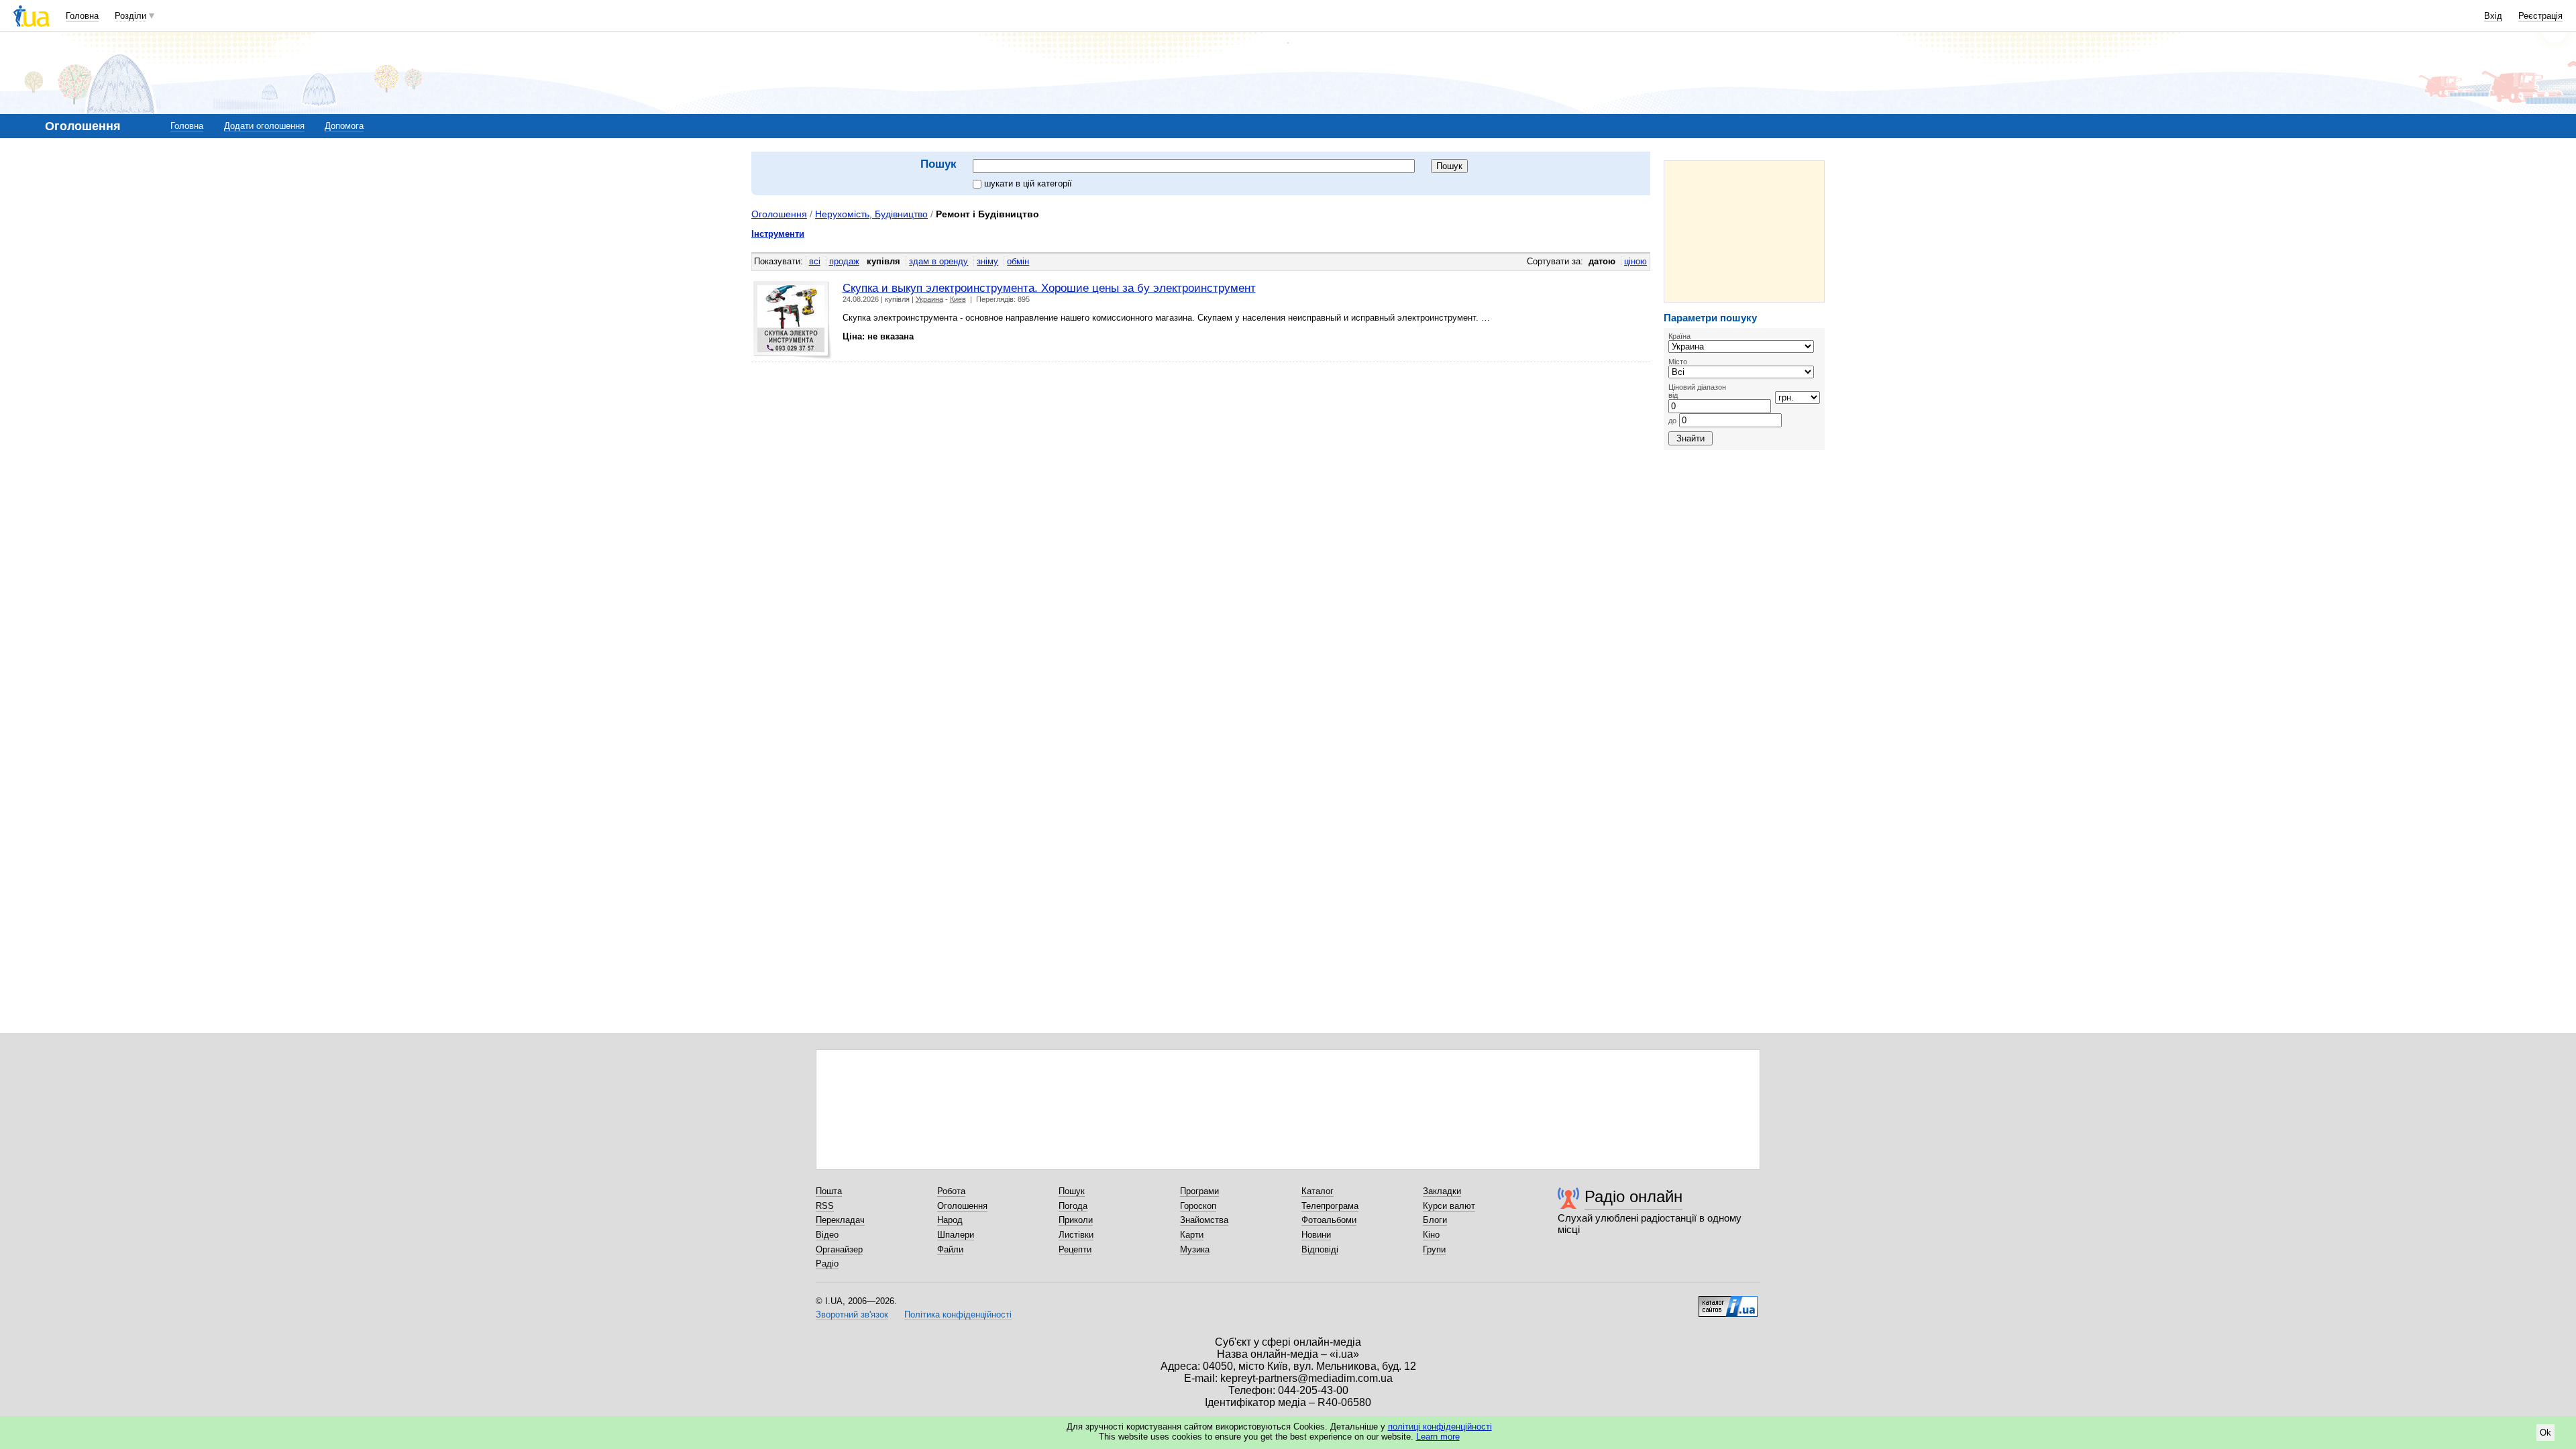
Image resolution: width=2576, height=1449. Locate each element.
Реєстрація (2540, 16)
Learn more (1438, 1437)
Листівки (1076, 1235)
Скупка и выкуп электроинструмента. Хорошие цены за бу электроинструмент (1049, 288)
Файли (950, 1249)
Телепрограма (1330, 1206)
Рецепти (1075, 1249)
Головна (82, 16)
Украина (929, 299)
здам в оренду (938, 261)
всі (815, 261)
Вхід (2493, 16)
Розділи (130, 16)
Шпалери (956, 1235)
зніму (987, 261)
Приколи (1076, 1220)
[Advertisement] (1744, 231)
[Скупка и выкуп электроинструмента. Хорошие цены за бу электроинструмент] (793, 320)
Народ (950, 1220)
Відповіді (1320, 1249)
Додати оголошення (264, 126)
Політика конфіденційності (958, 1314)
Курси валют (1449, 1206)
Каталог (1318, 1191)
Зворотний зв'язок (852, 1314)
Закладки (1442, 1191)
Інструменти (778, 234)
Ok (2545, 1433)
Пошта (829, 1191)
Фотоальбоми (1329, 1220)
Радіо (827, 1264)
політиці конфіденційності (1440, 1427)
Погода (1073, 1206)
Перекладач (840, 1220)
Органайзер (839, 1249)
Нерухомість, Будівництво (871, 214)
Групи (1434, 1249)
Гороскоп (1198, 1206)
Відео (827, 1235)
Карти (1192, 1235)
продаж (844, 261)
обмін (1018, 261)
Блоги (1435, 1220)
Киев (958, 299)
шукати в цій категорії (1028, 183)
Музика (1195, 1249)
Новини (1316, 1235)
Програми (1199, 1191)
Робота (951, 1191)
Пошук (1072, 1191)
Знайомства (1204, 1220)
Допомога (344, 126)
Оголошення (779, 214)
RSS (825, 1206)
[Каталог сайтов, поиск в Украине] (1728, 1301)
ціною (1635, 261)
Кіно (1431, 1235)
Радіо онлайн (1633, 1196)
